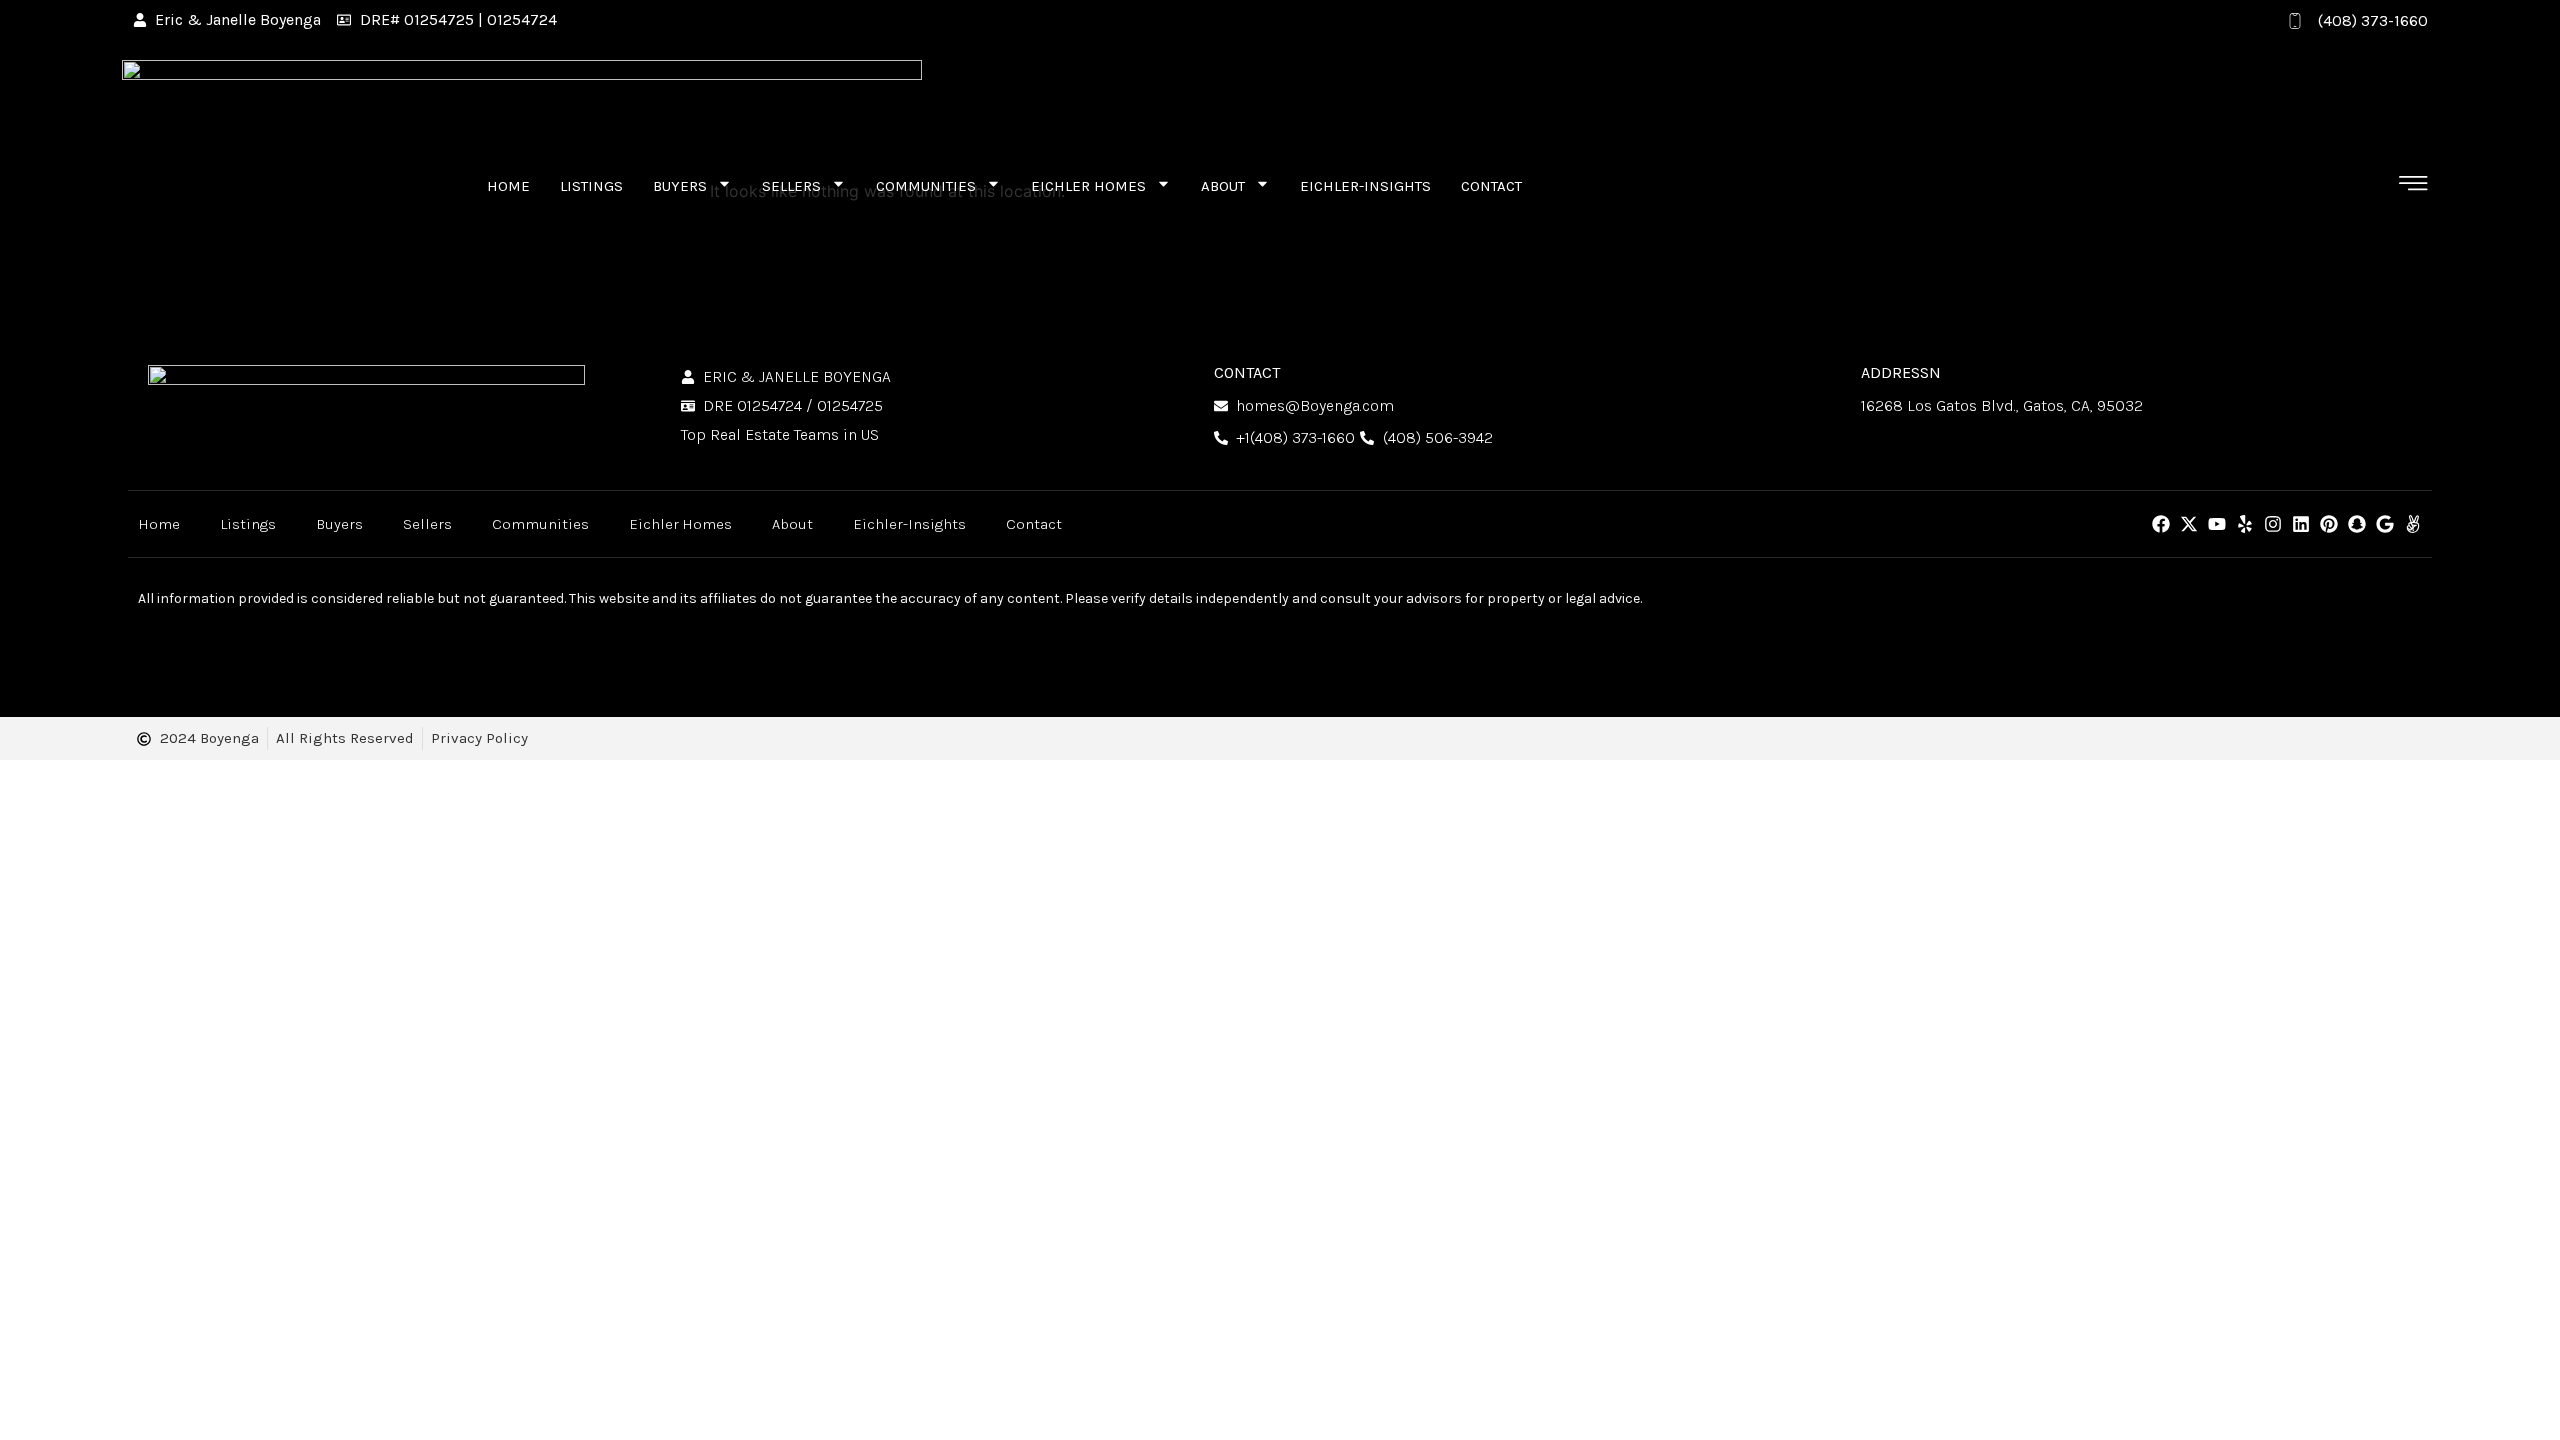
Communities (926, 186)
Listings (591, 186)
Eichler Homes (1088, 186)
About (1223, 186)
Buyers (680, 186)
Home (508, 186)
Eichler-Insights (1365, 186)
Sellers (791, 186)
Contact (1491, 186)
